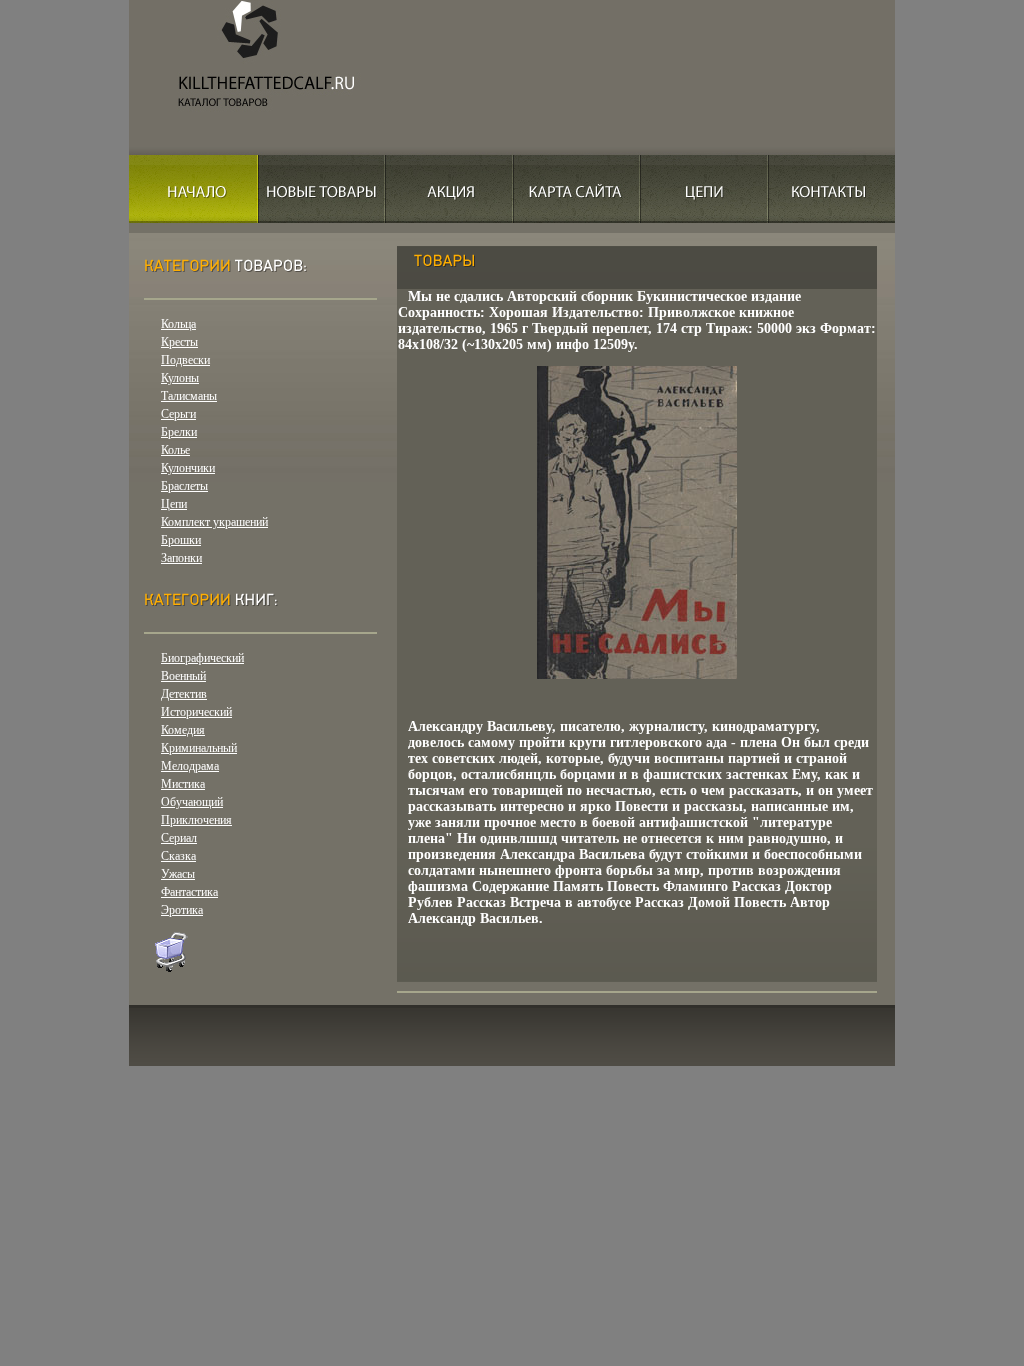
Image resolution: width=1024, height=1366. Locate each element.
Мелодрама (190, 766)
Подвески (185, 360)
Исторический (196, 712)
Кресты (179, 342)
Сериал (179, 838)
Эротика (182, 910)
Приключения (196, 820)
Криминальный (199, 748)
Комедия (183, 730)
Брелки (179, 432)
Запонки (181, 558)
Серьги (178, 414)
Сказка (178, 856)
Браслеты (184, 486)
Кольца (178, 324)
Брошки (181, 540)
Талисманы (189, 396)
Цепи (174, 504)
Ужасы (178, 874)
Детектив (184, 694)
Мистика (183, 784)
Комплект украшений (214, 522)
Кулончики (188, 468)
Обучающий (192, 802)
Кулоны (180, 378)
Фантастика (189, 892)
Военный (183, 676)
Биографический (202, 658)
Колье (175, 450)
